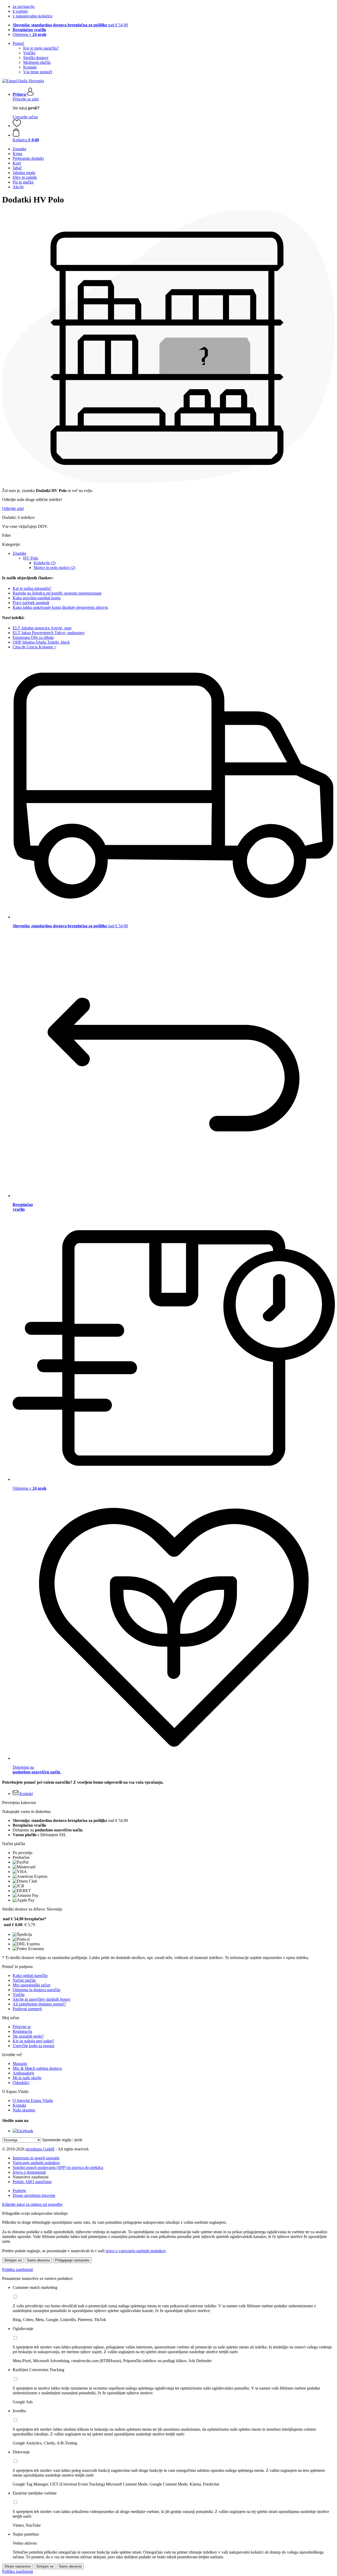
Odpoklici (21, 2083)
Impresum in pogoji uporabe (36, 2158)
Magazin (20, 2064)
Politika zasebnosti (18, 2269)
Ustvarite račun (25, 117)
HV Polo (31, 558)
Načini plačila (24, 1980)
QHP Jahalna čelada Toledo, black (41, 642)
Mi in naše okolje (27, 2078)
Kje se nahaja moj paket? (33, 2041)
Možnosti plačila (37, 62)
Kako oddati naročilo (30, 1976)
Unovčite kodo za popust (33, 2046)
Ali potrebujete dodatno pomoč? (39, 2004)
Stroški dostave (36, 58)
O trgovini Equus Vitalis (33, 2100)
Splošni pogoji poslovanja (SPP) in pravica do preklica (58, 2167)
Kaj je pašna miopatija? (32, 588)
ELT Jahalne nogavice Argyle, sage (42, 628)
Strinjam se (13, 2260)
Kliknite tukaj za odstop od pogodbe (32, 2204)
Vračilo (29, 53)
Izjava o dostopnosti (29, 2172)
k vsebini (20, 11)
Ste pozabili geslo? (28, 2036)
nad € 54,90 (70, 25)
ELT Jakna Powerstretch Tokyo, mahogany (49, 633)
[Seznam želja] (17, 126)
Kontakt (30, 67)
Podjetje (19, 2191)
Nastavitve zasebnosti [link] (31, 2177)
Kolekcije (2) (45, 563)
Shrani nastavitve (18, 2566)
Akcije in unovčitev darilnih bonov (42, 1999)
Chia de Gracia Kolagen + (34, 647)
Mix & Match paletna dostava (37, 2068)
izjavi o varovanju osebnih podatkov (136, 2251)
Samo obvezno (38, 2260)
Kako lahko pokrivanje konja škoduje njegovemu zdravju (60, 607)
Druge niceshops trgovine (34, 2195)
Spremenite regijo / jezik (62, 2140)
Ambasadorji (23, 2073)
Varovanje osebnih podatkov (36, 2163)
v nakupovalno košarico (33, 16)
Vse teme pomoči (38, 72)
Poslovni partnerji (27, 2009)
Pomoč (18, 43)
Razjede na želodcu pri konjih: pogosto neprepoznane (57, 593)
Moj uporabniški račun (31, 1985)
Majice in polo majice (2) (54, 568)
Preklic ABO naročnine (32, 2182)
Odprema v (29, 34)
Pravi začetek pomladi (31, 603)
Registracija (22, 2031)
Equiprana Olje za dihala (33, 637)
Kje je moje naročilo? (41, 48)
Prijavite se (22, 2027)
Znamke (19, 553)
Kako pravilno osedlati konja (37, 598)
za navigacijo (24, 6)
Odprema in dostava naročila (36, 1990)
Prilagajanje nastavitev (72, 2260)
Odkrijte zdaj (13, 508)
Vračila (19, 1994)
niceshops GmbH (40, 2149)
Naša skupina (24, 2110)
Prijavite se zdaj (26, 99)
